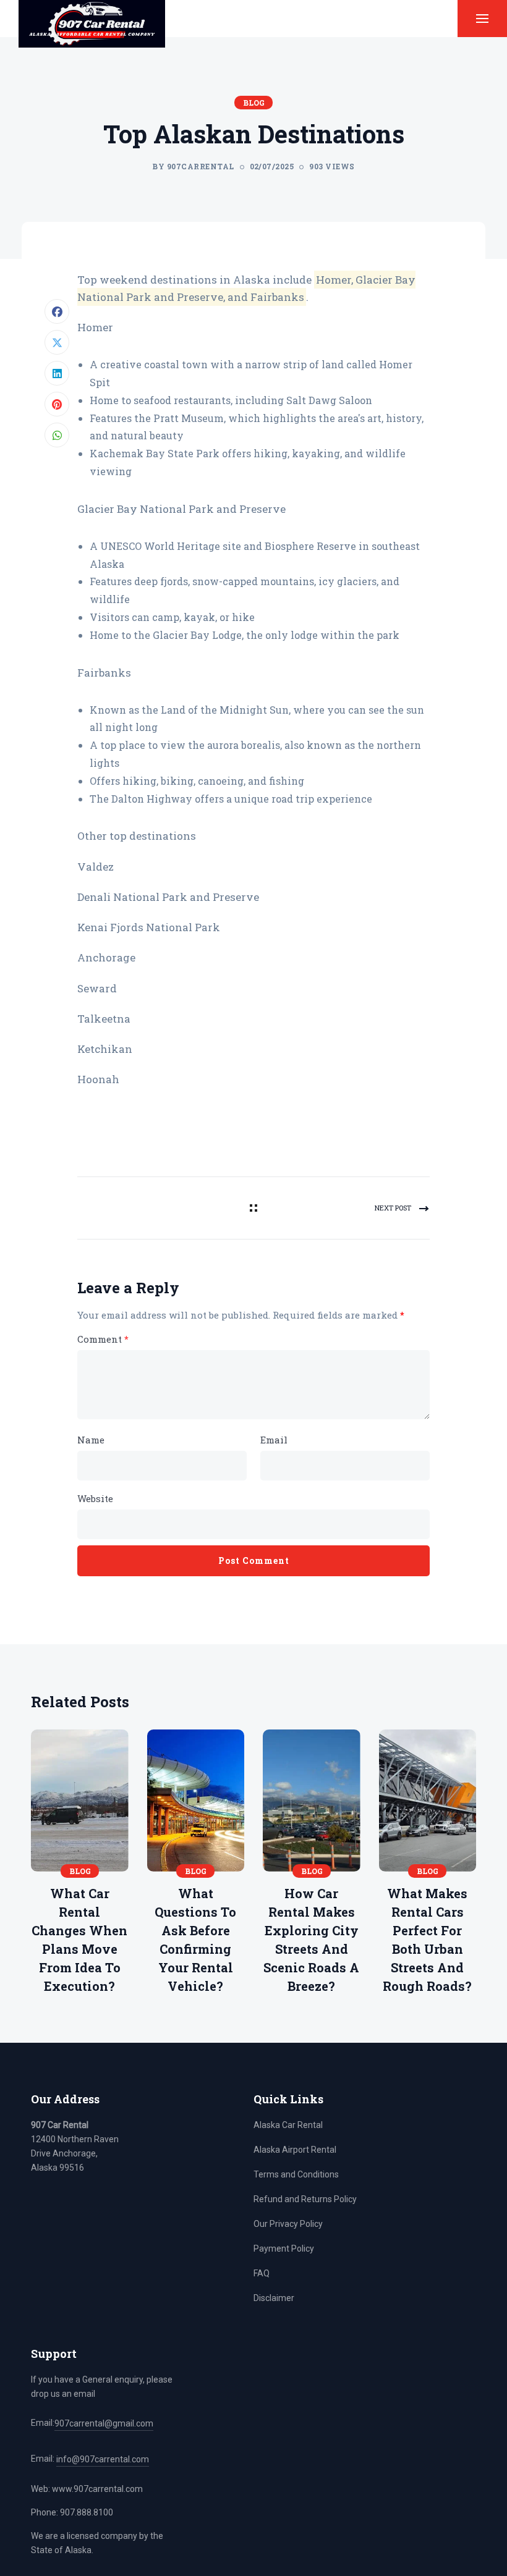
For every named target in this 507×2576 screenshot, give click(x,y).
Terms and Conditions (296, 2174)
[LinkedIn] (57, 373)
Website (95, 1498)
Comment (103, 1339)
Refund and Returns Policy (305, 2199)
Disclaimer (274, 2298)
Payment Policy (284, 2249)
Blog (254, 103)
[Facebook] (57, 311)
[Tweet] (57, 342)
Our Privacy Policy (288, 2224)
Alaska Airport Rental (295, 2150)
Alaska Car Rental (288, 2125)
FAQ (262, 2273)
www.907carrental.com (97, 2489)
